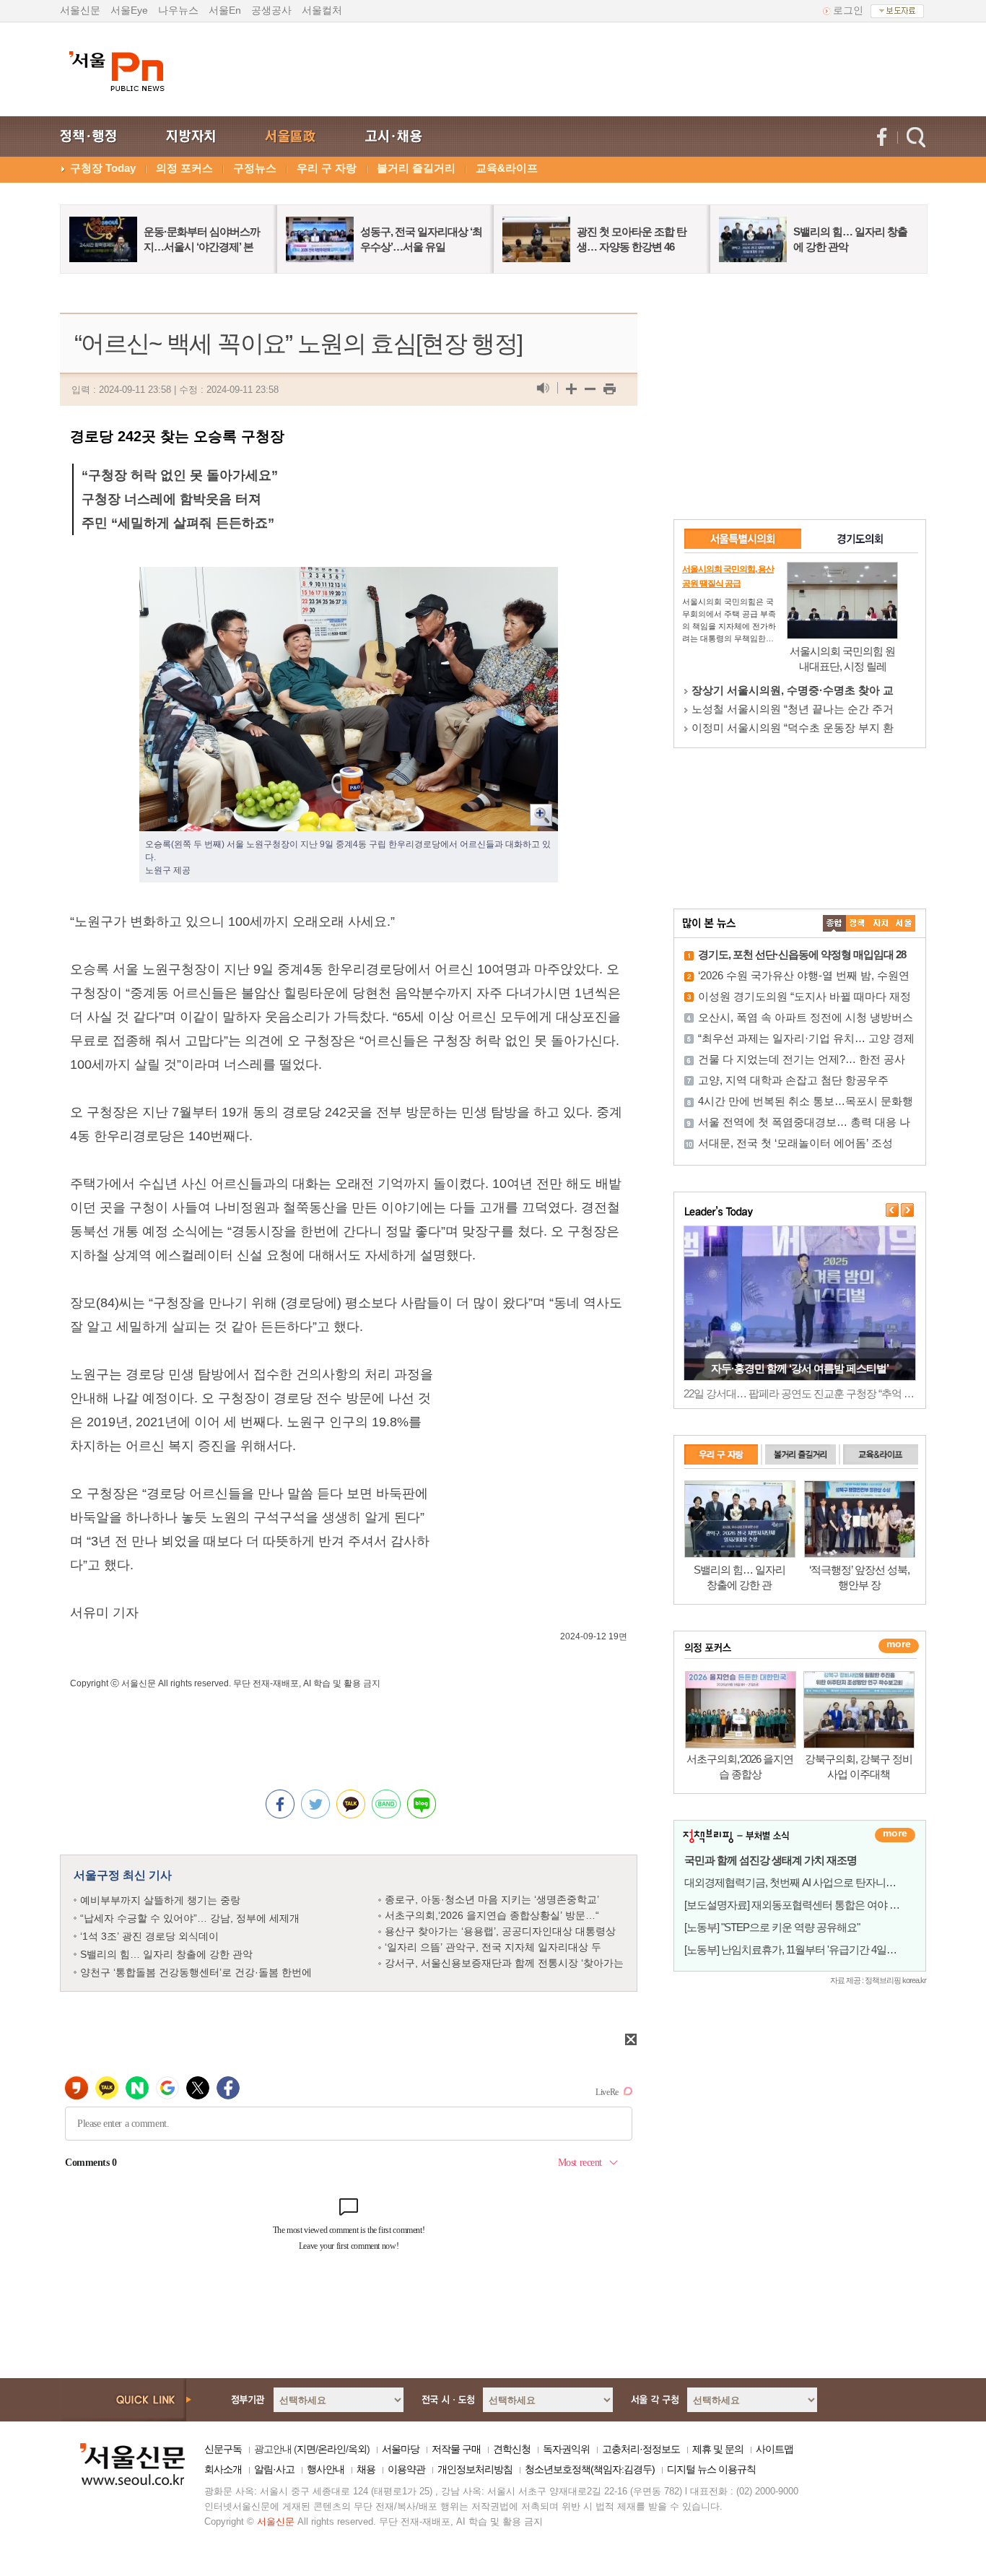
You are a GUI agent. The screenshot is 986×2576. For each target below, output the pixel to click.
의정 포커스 (184, 168)
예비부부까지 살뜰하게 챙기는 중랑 (160, 1900)
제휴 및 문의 (718, 2449)
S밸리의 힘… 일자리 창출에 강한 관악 (166, 1954)
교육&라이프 (507, 168)
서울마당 (401, 2449)
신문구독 (223, 2449)
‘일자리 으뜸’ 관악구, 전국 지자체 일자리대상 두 (493, 1947)
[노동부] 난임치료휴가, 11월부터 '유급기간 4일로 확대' (802, 1950)
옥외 (357, 2449)
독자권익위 (566, 2449)
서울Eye (129, 10)
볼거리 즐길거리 (416, 168)
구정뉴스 (255, 168)
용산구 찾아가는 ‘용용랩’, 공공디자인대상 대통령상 (500, 1931)
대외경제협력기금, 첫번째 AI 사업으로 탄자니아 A (794, 1882)
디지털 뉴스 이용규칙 (711, 2469)
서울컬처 (322, 10)
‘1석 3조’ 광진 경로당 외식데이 (149, 1936)
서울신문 (80, 10)
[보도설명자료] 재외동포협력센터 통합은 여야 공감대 (802, 1905)
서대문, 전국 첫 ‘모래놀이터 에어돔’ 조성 (795, 1143)
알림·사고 (274, 2469)
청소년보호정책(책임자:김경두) (590, 2469)
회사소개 (223, 2469)
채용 (366, 2469)
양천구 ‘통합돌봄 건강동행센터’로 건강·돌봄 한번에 (196, 1972)
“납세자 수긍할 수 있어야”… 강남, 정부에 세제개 (190, 1918)
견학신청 (512, 2449)
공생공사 (271, 10)
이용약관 (406, 2469)
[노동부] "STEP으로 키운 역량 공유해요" (772, 1927)
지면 (306, 2449)
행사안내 (326, 2469)
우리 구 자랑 (327, 168)
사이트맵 (775, 2449)
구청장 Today (103, 168)
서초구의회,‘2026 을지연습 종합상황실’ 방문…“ (492, 1915)
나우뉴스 (178, 10)
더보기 (895, 1835)
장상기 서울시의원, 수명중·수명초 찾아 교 (793, 690)
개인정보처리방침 (475, 2469)
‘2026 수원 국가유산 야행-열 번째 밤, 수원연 (804, 975)
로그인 (848, 10)
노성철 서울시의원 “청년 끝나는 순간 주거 (793, 709)
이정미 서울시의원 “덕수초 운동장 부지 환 (793, 728)
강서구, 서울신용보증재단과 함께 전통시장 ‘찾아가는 (504, 1963)
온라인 (332, 2449)
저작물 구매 (456, 2449)
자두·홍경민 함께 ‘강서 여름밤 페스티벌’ (800, 1368)
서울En (225, 10)
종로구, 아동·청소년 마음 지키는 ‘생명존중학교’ (492, 1899)
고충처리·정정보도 (641, 2449)
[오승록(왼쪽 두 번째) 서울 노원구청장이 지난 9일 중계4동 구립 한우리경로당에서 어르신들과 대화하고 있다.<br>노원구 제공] (349, 578)
